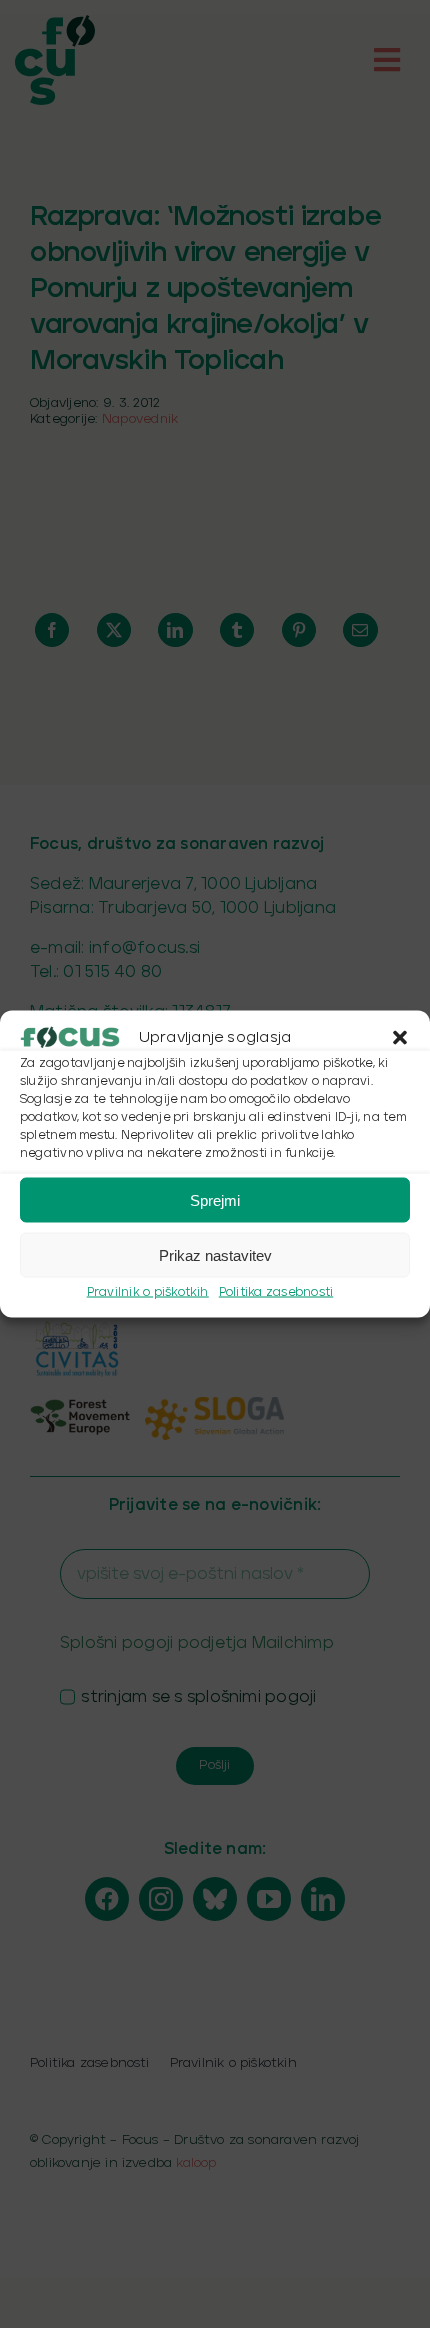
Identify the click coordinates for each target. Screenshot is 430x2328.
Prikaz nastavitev (215, 1254)
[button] (400, 1038)
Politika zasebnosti (276, 1292)
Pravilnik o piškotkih (148, 1292)
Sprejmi (215, 1199)
